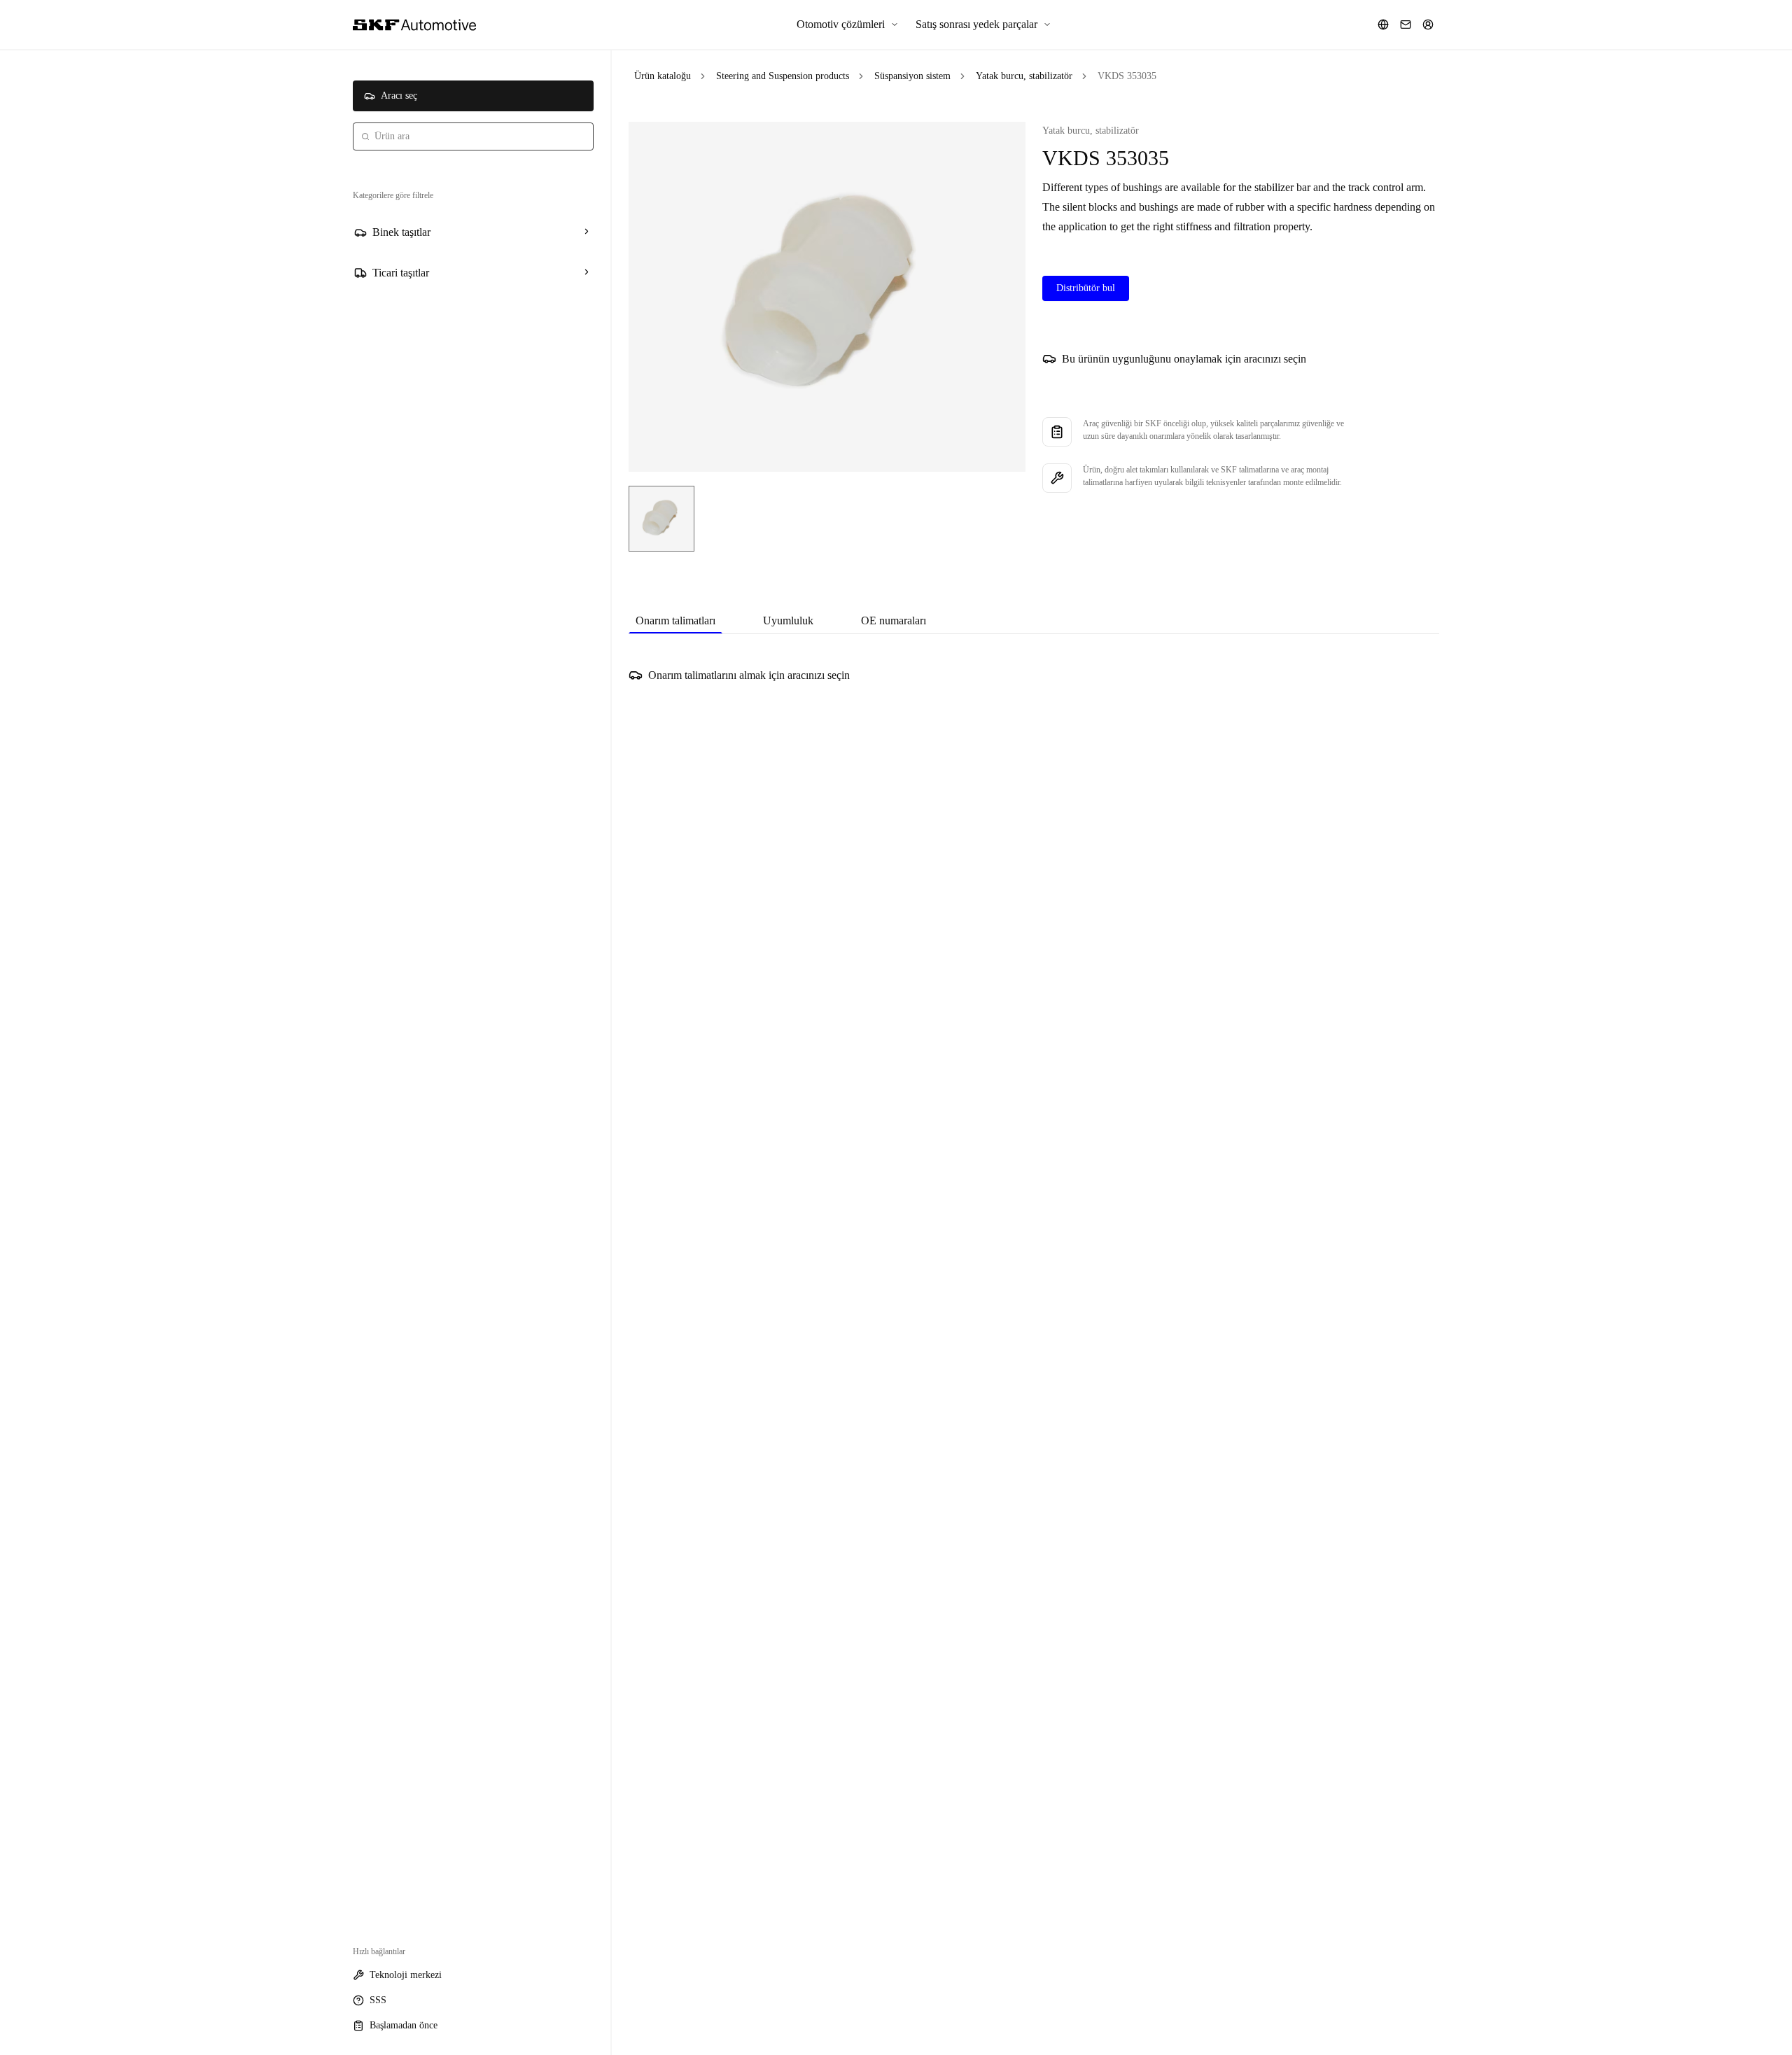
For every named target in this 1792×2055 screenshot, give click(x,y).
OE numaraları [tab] (894, 620)
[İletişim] (1406, 24)
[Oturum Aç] (1428, 24)
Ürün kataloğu (663, 76)
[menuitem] (848, 24)
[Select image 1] (661, 519)
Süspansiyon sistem (912, 76)
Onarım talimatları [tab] (675, 620)
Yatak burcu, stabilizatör (1024, 76)
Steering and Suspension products (783, 76)
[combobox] (473, 136)
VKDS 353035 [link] (1127, 76)
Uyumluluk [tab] (788, 620)
